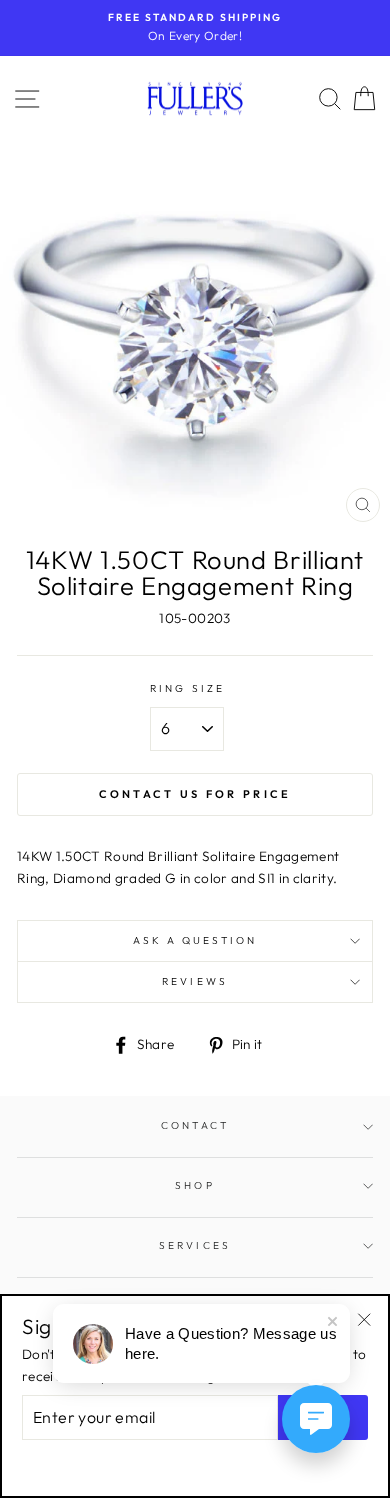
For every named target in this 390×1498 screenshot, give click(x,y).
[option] (195, 28)
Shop (194, 1185)
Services (194, 1245)
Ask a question (195, 940)
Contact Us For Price (195, 794)
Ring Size (187, 688)
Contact (194, 1125)
